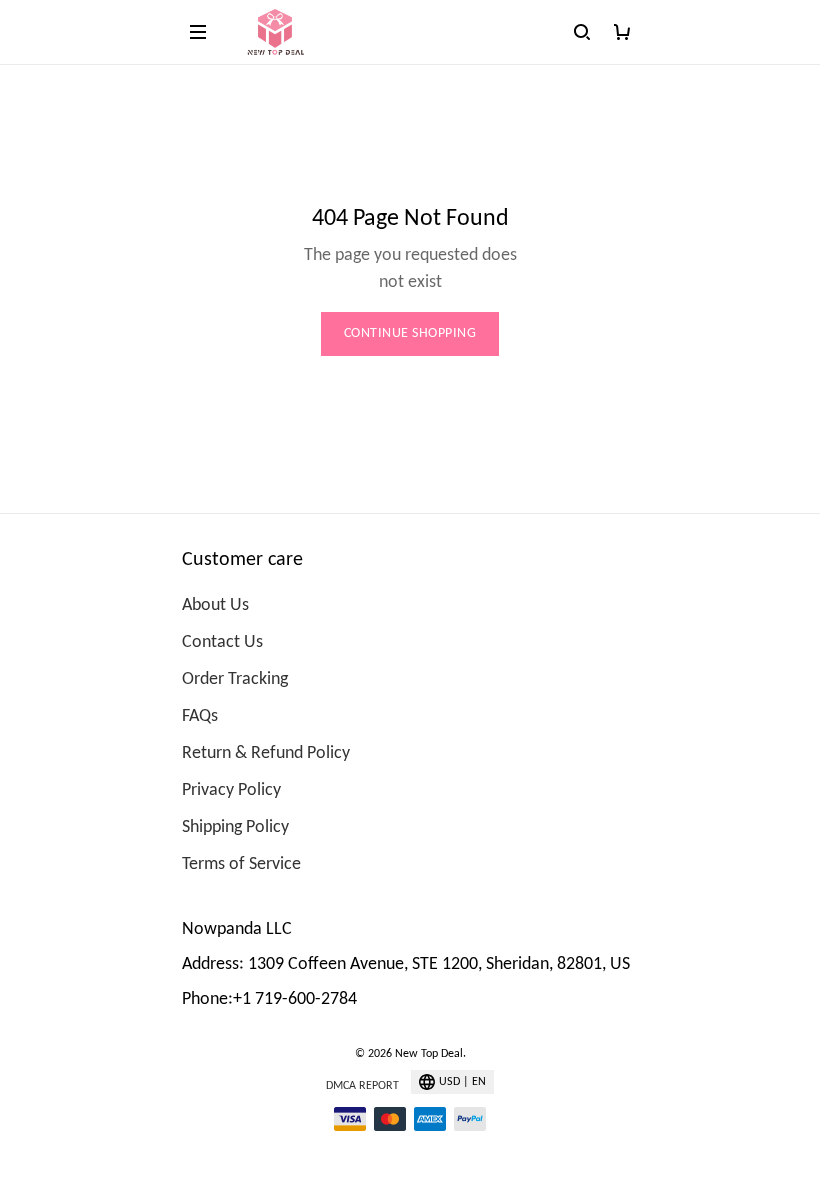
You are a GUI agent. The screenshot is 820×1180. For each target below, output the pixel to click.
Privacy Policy (231, 790)
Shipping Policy (235, 827)
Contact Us (222, 642)
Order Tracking (235, 679)
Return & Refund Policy (266, 753)
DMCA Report (362, 1086)
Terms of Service (241, 864)
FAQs (200, 716)
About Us (215, 605)
